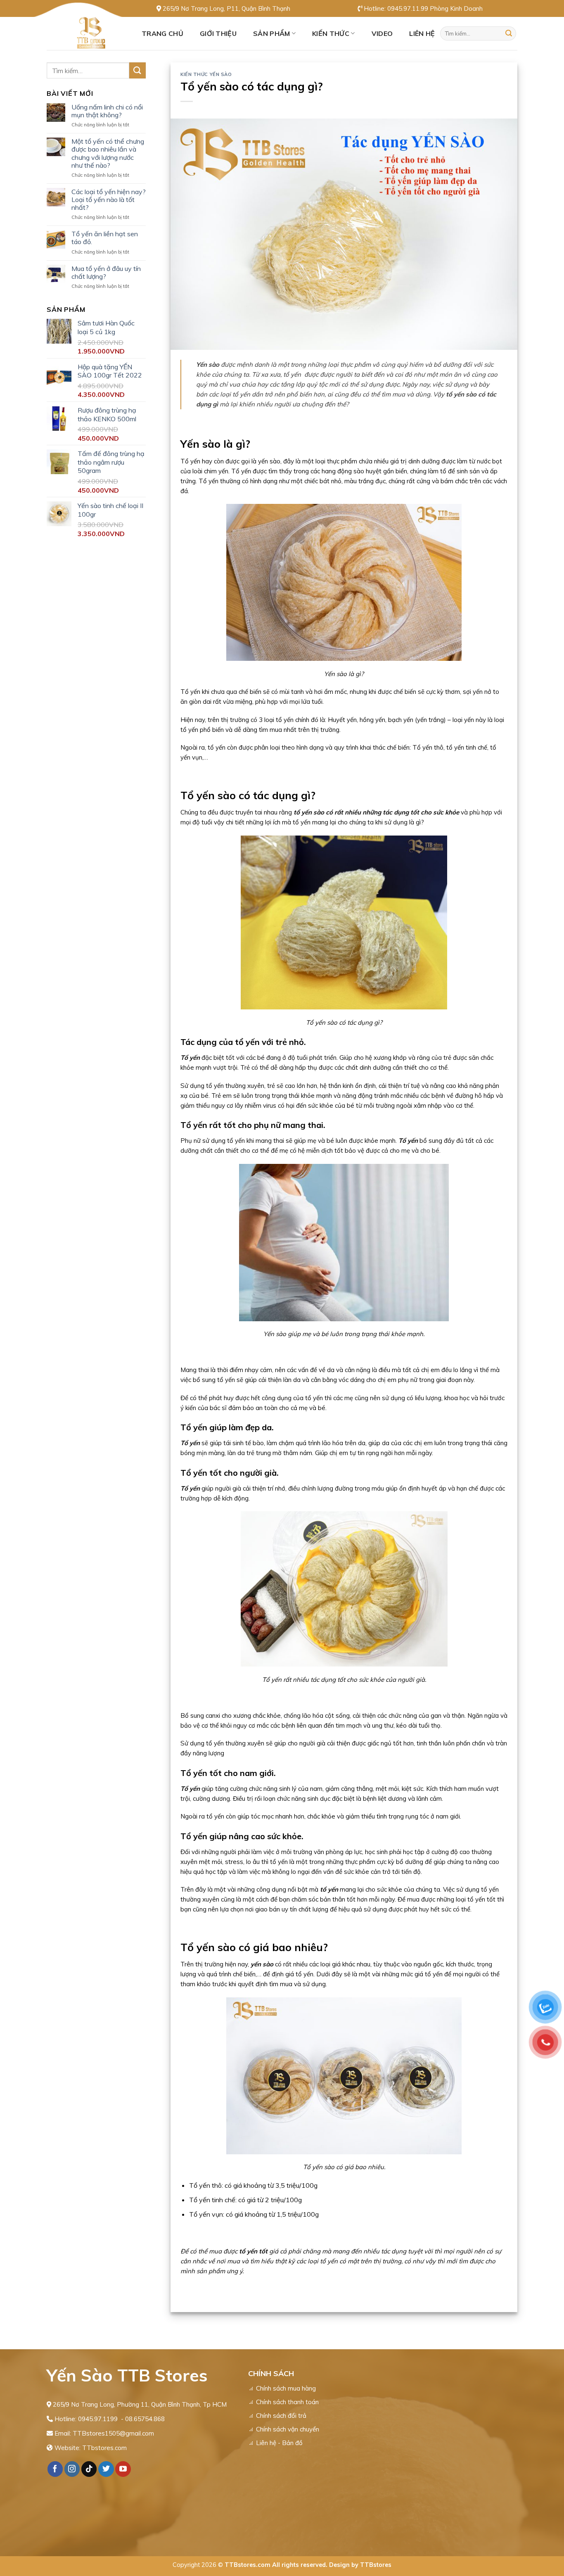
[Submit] (137, 70)
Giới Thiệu (218, 33)
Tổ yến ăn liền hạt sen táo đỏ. (105, 238)
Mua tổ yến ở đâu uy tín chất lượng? (106, 273)
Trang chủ (162, 33)
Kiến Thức (331, 33)
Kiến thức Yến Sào (206, 74)
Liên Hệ (422, 33)
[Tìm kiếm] (509, 33)
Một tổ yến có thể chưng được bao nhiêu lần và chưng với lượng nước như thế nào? (108, 153)
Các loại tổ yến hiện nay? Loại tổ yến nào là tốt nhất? (109, 200)
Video (382, 33)
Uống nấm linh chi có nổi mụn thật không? (107, 111)
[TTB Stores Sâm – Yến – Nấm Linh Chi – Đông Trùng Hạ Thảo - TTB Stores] (88, 33)
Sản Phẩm (272, 33)
